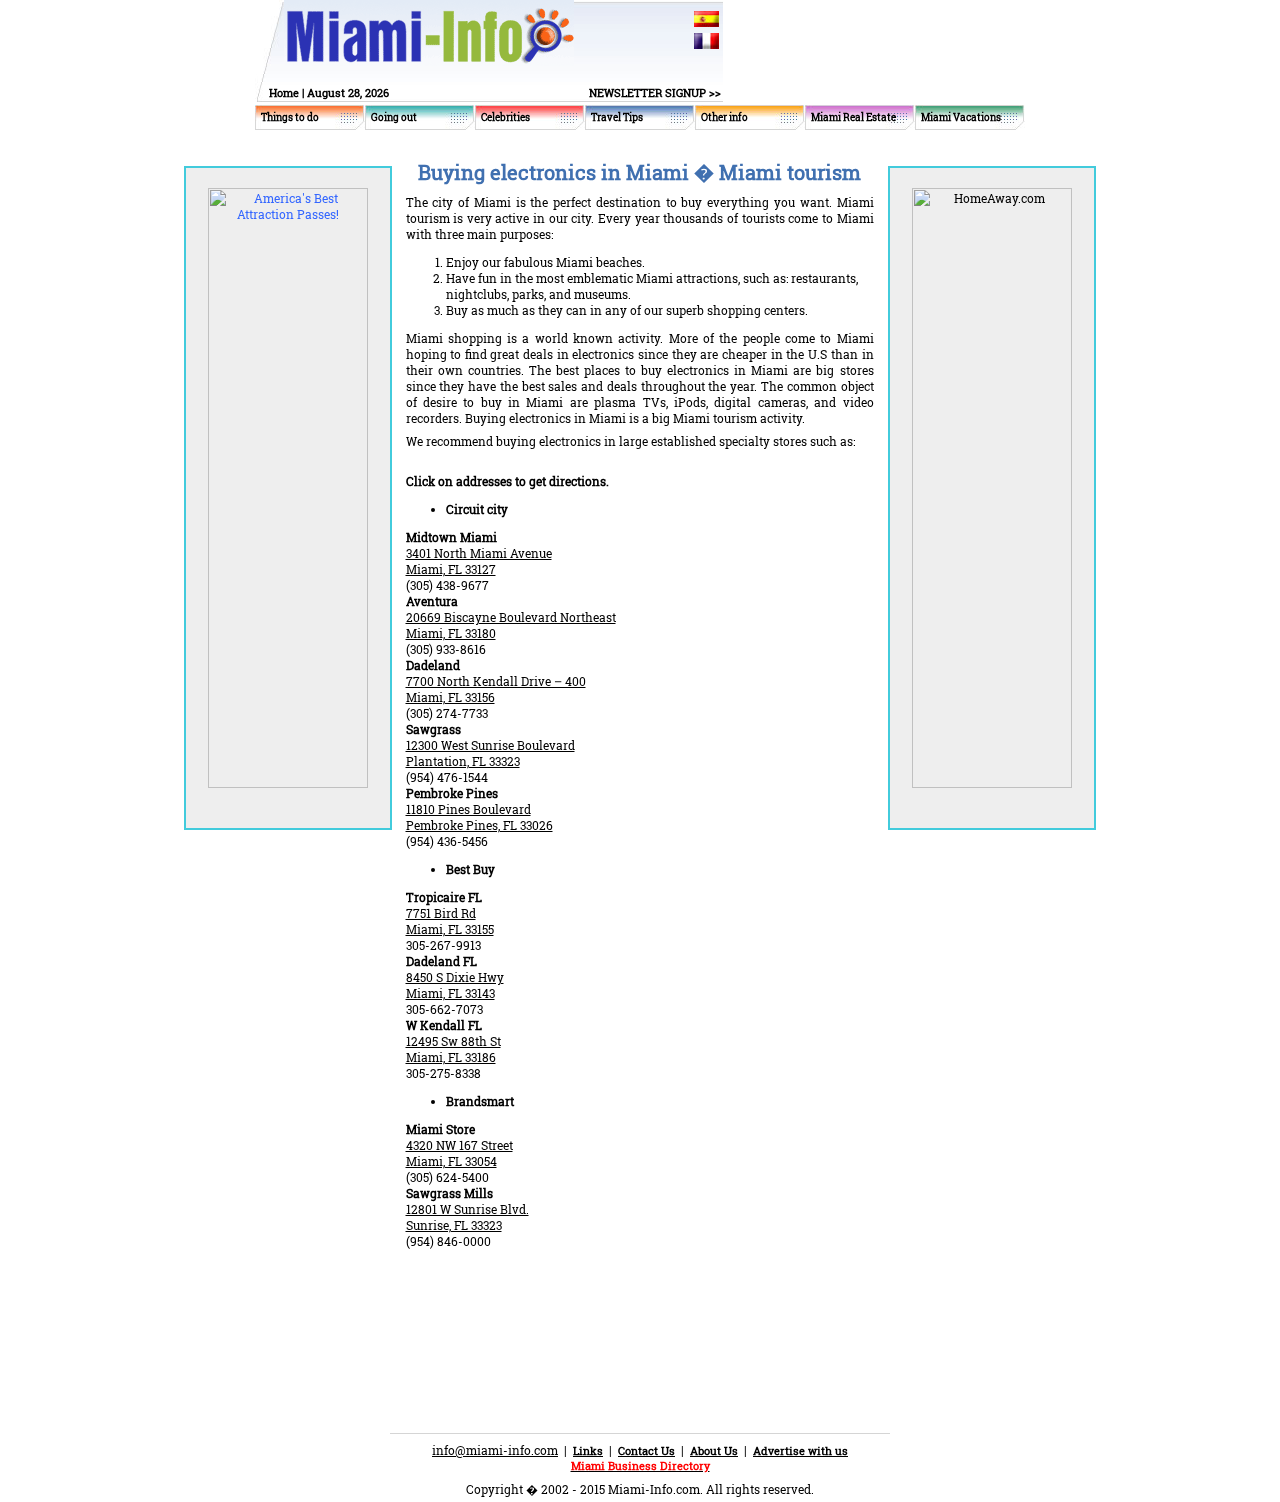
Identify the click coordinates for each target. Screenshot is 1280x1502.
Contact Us (646, 1450)
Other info (724, 117)
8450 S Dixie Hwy (455, 977)
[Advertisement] (640, 1303)
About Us (714, 1450)
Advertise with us (800, 1450)
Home (284, 92)
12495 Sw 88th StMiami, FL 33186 (453, 1049)
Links (588, 1450)
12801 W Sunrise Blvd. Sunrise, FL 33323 (467, 1217)
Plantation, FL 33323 (463, 761)
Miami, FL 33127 (451, 569)
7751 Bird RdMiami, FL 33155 (450, 921)
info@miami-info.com (495, 1450)
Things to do (290, 117)
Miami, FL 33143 (450, 993)
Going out (394, 117)
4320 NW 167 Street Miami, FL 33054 (459, 1153)
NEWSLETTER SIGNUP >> (655, 92)
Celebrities (505, 117)
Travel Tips (617, 117)
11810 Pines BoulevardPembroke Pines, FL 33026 (479, 817)
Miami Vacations (961, 117)
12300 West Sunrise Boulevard (490, 745)
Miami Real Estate (853, 117)
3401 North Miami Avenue (479, 553)
